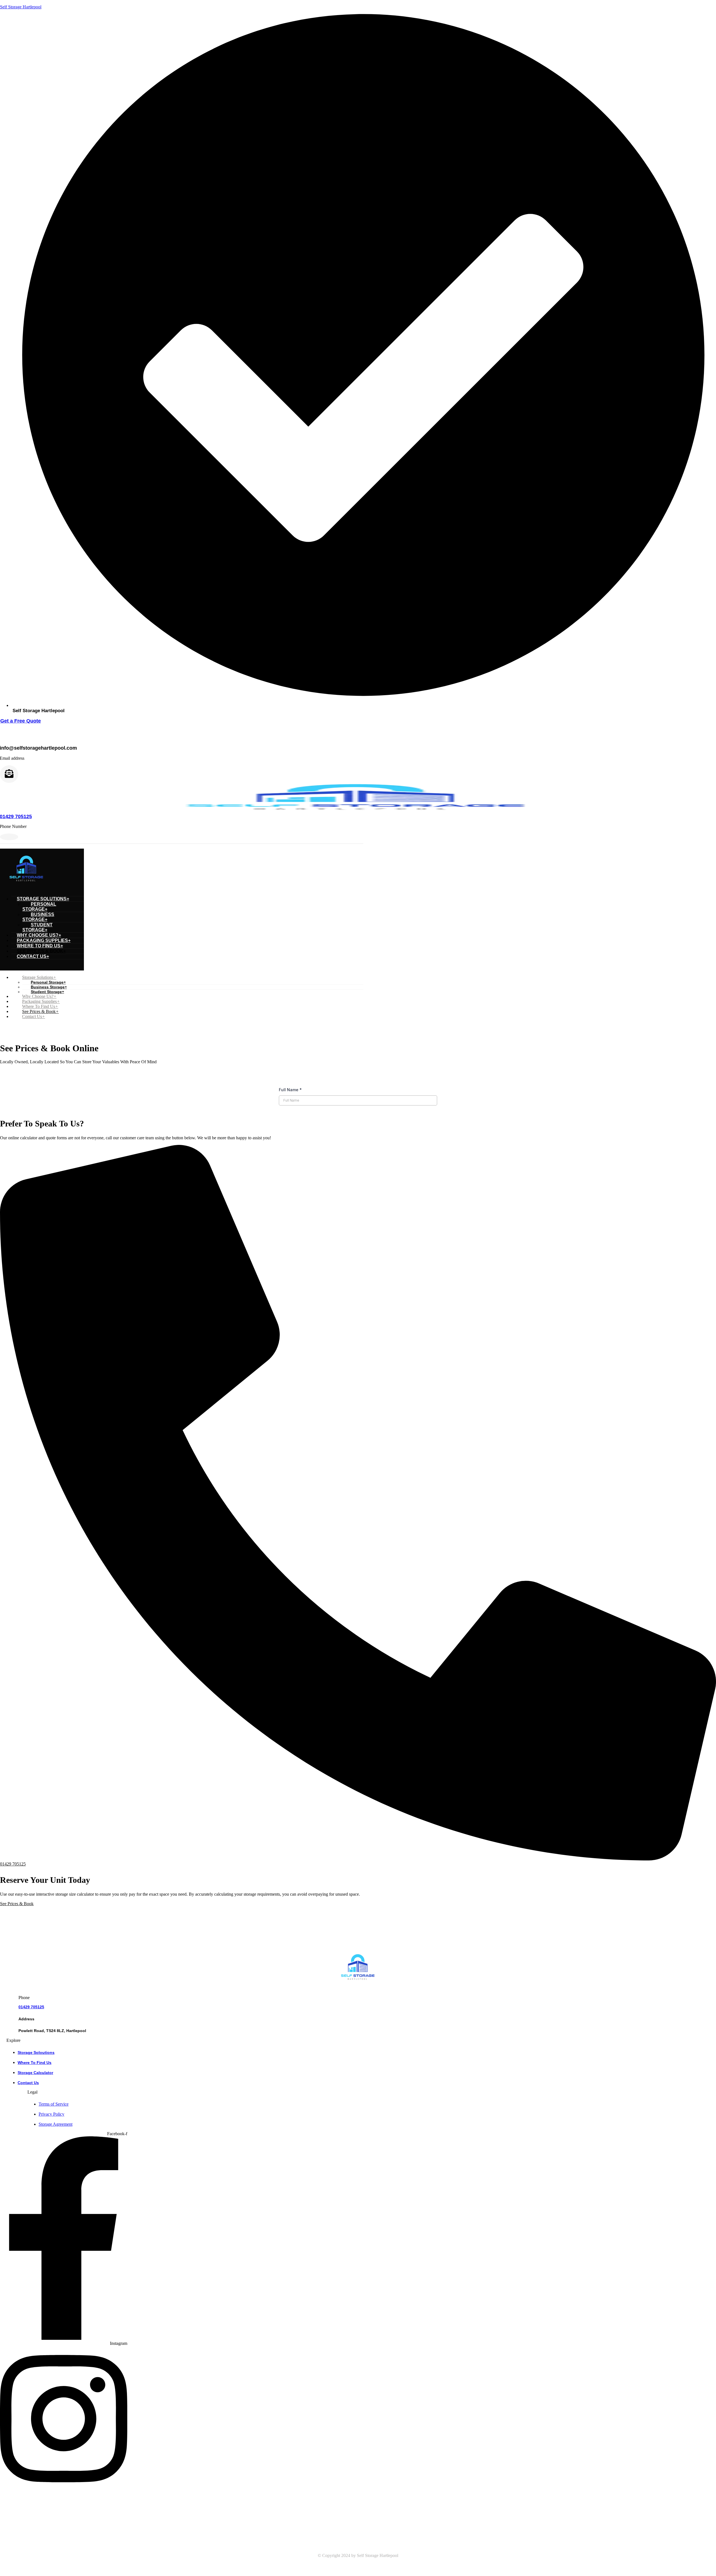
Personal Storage (39, 907)
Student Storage (37, 927)
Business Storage (38, 917)
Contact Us (33, 956)
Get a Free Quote (21, 721)
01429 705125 (31, 2007)
